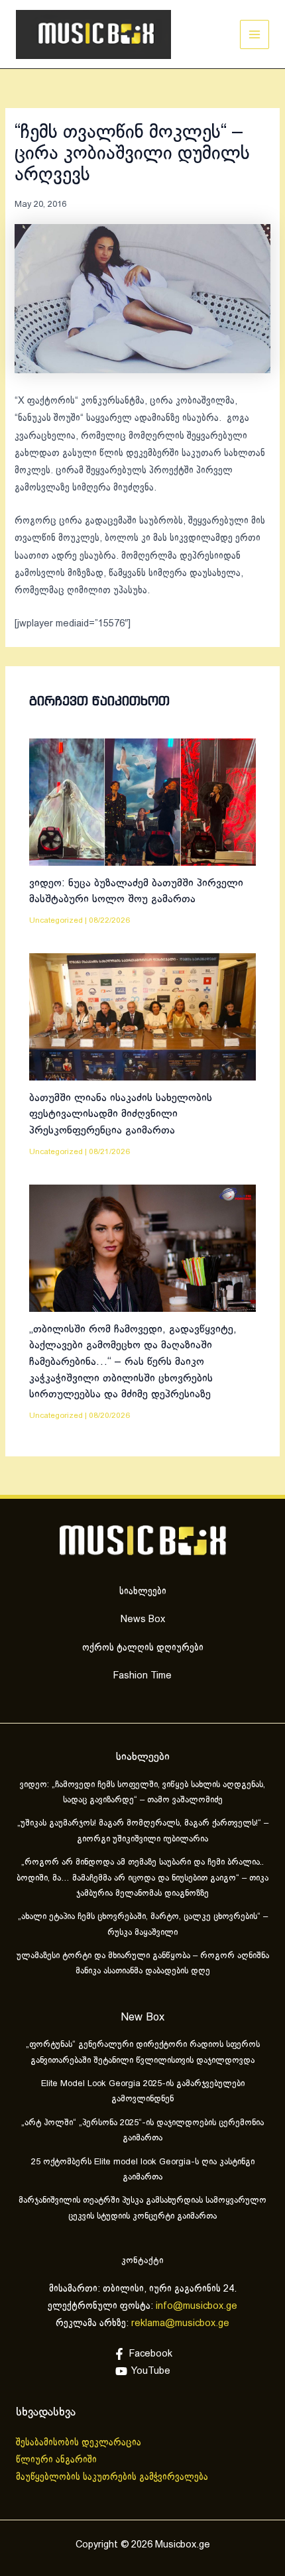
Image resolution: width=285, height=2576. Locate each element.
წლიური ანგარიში (58, 2460)
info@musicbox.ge (197, 2306)
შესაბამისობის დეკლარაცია (80, 2443)
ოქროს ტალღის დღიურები (143, 1648)
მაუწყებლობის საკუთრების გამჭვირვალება (112, 2477)
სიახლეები (143, 1592)
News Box (143, 1619)
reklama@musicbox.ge (180, 2323)
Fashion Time (142, 1676)
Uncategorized (56, 920)
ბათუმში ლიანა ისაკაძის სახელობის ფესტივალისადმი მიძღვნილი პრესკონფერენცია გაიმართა (121, 1114)
